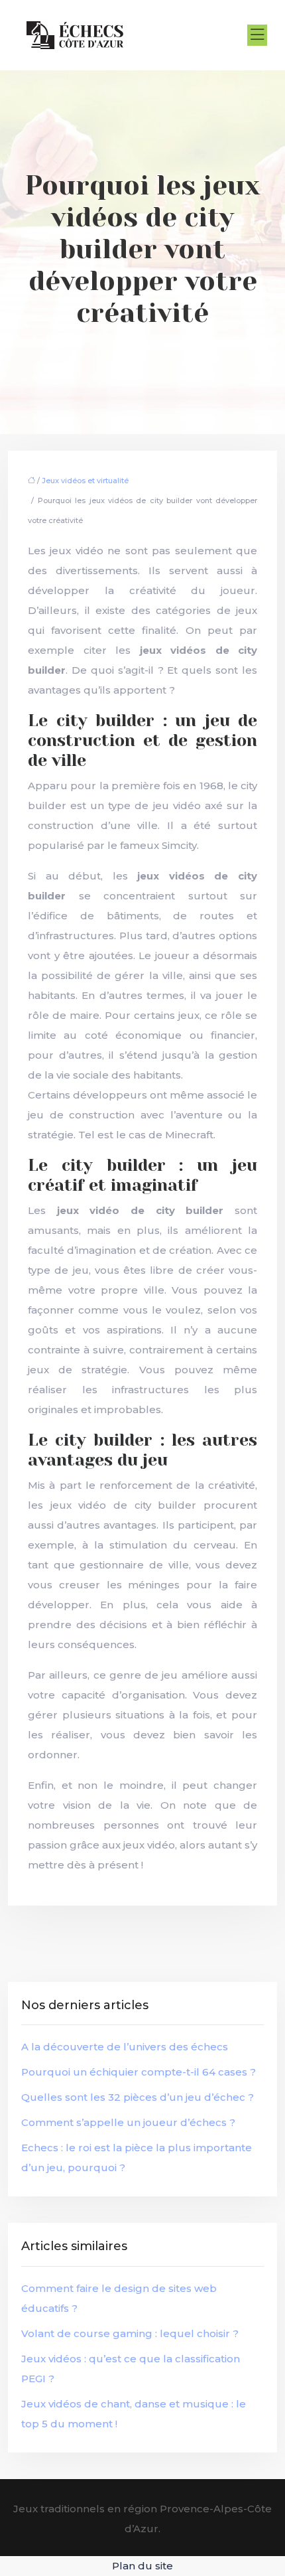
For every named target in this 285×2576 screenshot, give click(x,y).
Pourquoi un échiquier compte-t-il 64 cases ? (139, 2072)
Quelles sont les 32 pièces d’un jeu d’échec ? (138, 2097)
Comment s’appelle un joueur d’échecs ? (128, 2122)
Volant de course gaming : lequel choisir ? (130, 2333)
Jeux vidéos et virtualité (85, 481)
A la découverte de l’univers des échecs (125, 2047)
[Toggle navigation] (257, 35)
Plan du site (142, 2566)
